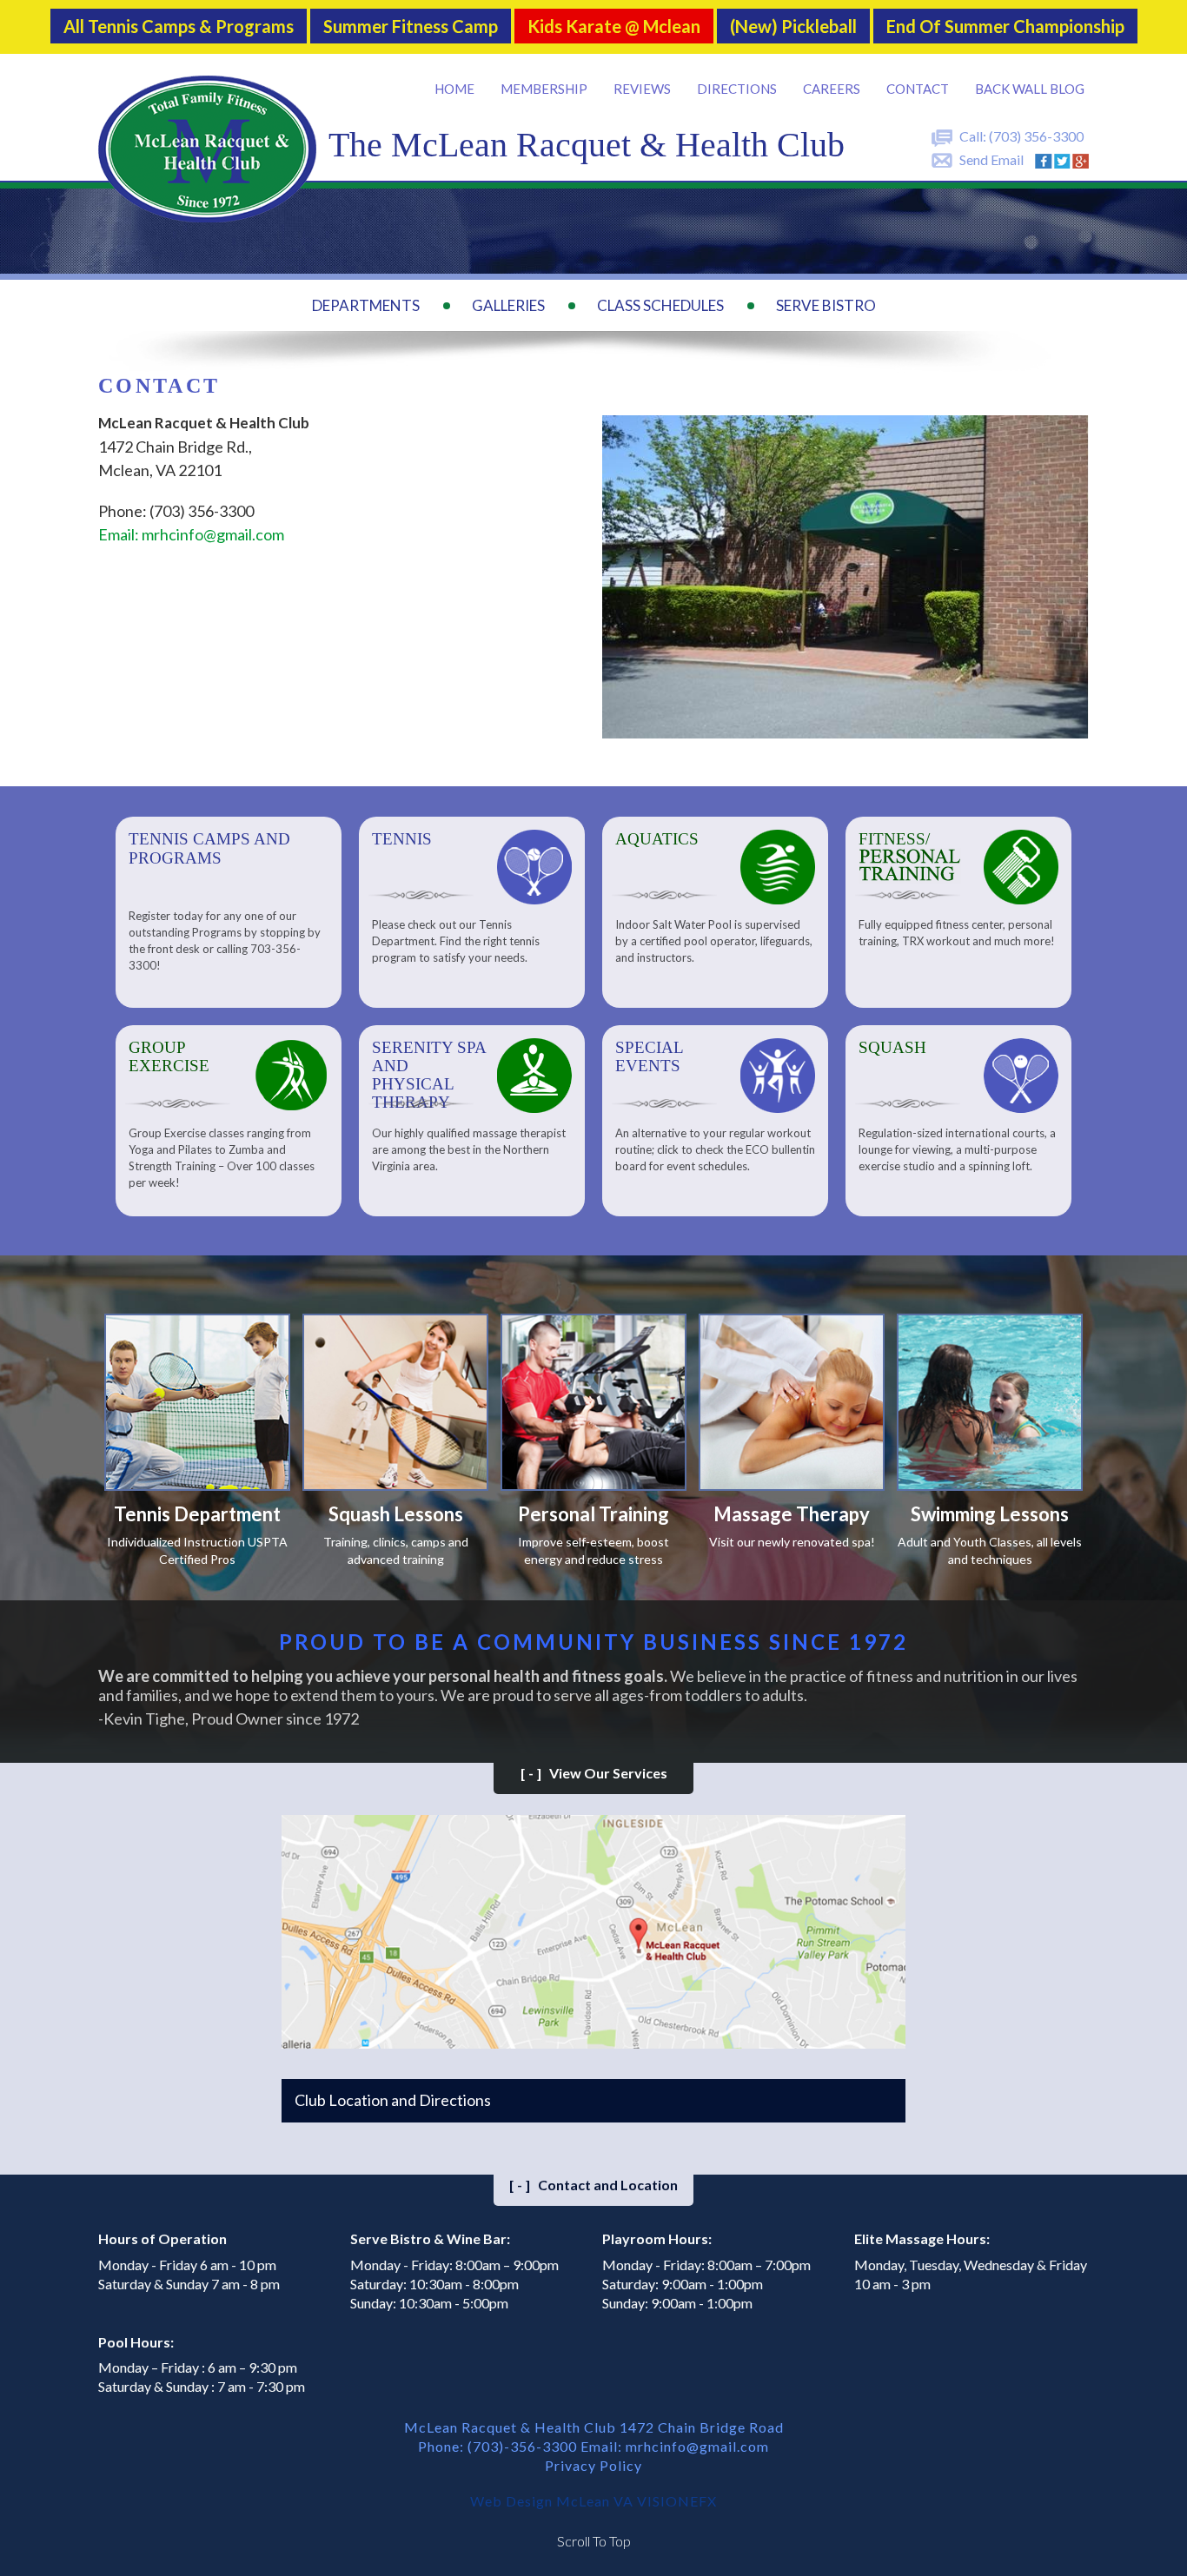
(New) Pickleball (793, 27)
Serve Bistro (826, 305)
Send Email (991, 159)
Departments (366, 305)
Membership (544, 89)
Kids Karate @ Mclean (614, 27)
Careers (832, 89)
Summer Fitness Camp (411, 27)
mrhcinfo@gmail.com (697, 2446)
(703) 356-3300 (1036, 136)
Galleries (508, 305)
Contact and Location (593, 2185)
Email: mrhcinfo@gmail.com (191, 534)
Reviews (642, 89)
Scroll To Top (594, 2541)
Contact (918, 89)
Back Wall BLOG (1030, 89)
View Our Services (594, 1773)
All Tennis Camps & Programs (179, 27)
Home (454, 89)
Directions (737, 89)
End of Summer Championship (1005, 27)
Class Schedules (660, 305)
